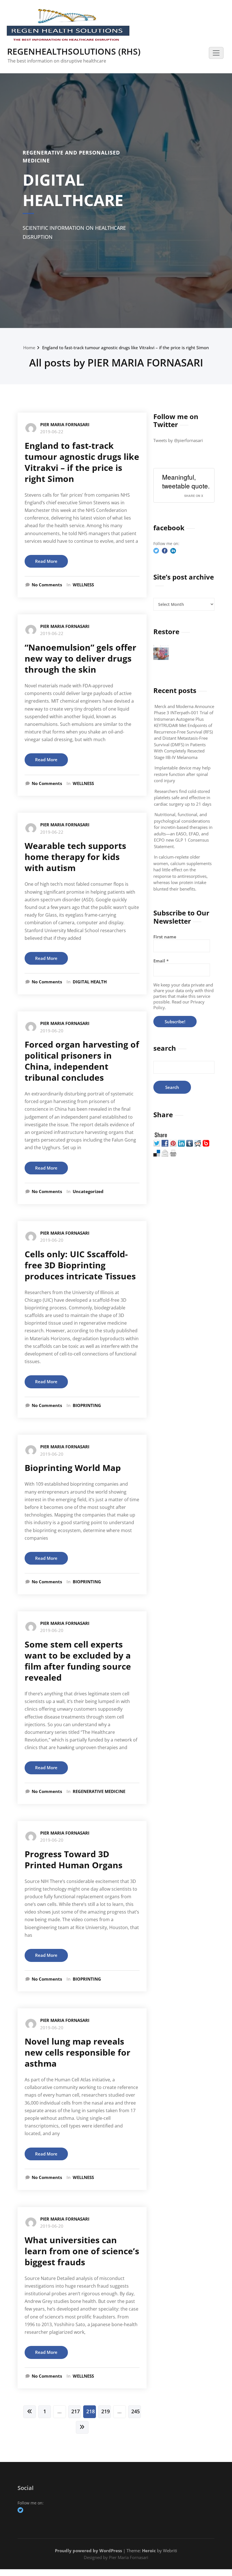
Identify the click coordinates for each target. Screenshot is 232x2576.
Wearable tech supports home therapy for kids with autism (75, 857)
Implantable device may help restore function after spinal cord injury (182, 774)
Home (29, 348)
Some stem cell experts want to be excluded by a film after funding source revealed (78, 1661)
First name (165, 937)
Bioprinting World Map (73, 1468)
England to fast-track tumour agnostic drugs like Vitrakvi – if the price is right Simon (125, 348)
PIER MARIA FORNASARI (65, 424)
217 (76, 2411)
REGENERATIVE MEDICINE (99, 1791)
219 (106, 2411)
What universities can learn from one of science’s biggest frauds (82, 2251)
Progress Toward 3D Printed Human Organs (74, 1859)
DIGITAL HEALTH (90, 982)
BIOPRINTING (87, 1405)
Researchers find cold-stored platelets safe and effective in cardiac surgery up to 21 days (183, 798)
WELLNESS (83, 585)
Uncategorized (88, 1191)
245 (136, 2411)
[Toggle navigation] (216, 53)
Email (161, 961)
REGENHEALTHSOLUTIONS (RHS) (74, 51)
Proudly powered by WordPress (88, 2551)
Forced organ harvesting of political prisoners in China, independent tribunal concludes (82, 1061)
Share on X (194, 496)
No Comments (47, 585)
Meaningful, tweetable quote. (186, 481)
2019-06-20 (52, 1031)
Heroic (149, 2551)
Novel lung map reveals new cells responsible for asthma (78, 2052)
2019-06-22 (52, 432)
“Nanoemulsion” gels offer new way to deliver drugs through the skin (80, 658)
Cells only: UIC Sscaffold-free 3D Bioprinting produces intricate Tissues (80, 1265)
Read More (46, 561)
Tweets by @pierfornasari (178, 440)
